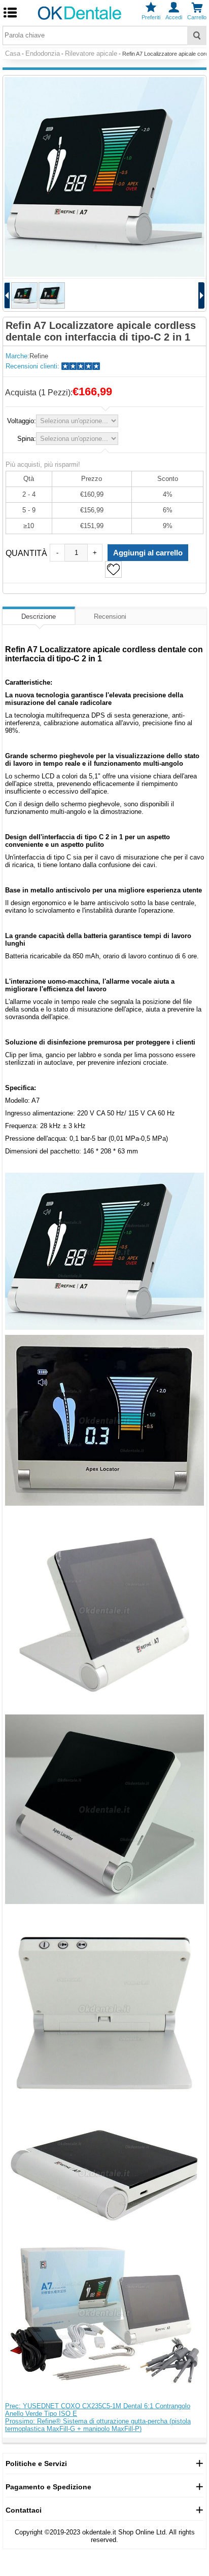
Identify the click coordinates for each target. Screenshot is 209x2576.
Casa (13, 53)
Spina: (27, 439)
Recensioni (110, 617)
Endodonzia (43, 53)
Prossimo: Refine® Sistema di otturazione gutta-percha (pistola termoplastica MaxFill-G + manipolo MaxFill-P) (98, 2425)
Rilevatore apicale (91, 53)
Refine (39, 356)
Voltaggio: (22, 421)
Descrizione (39, 617)
